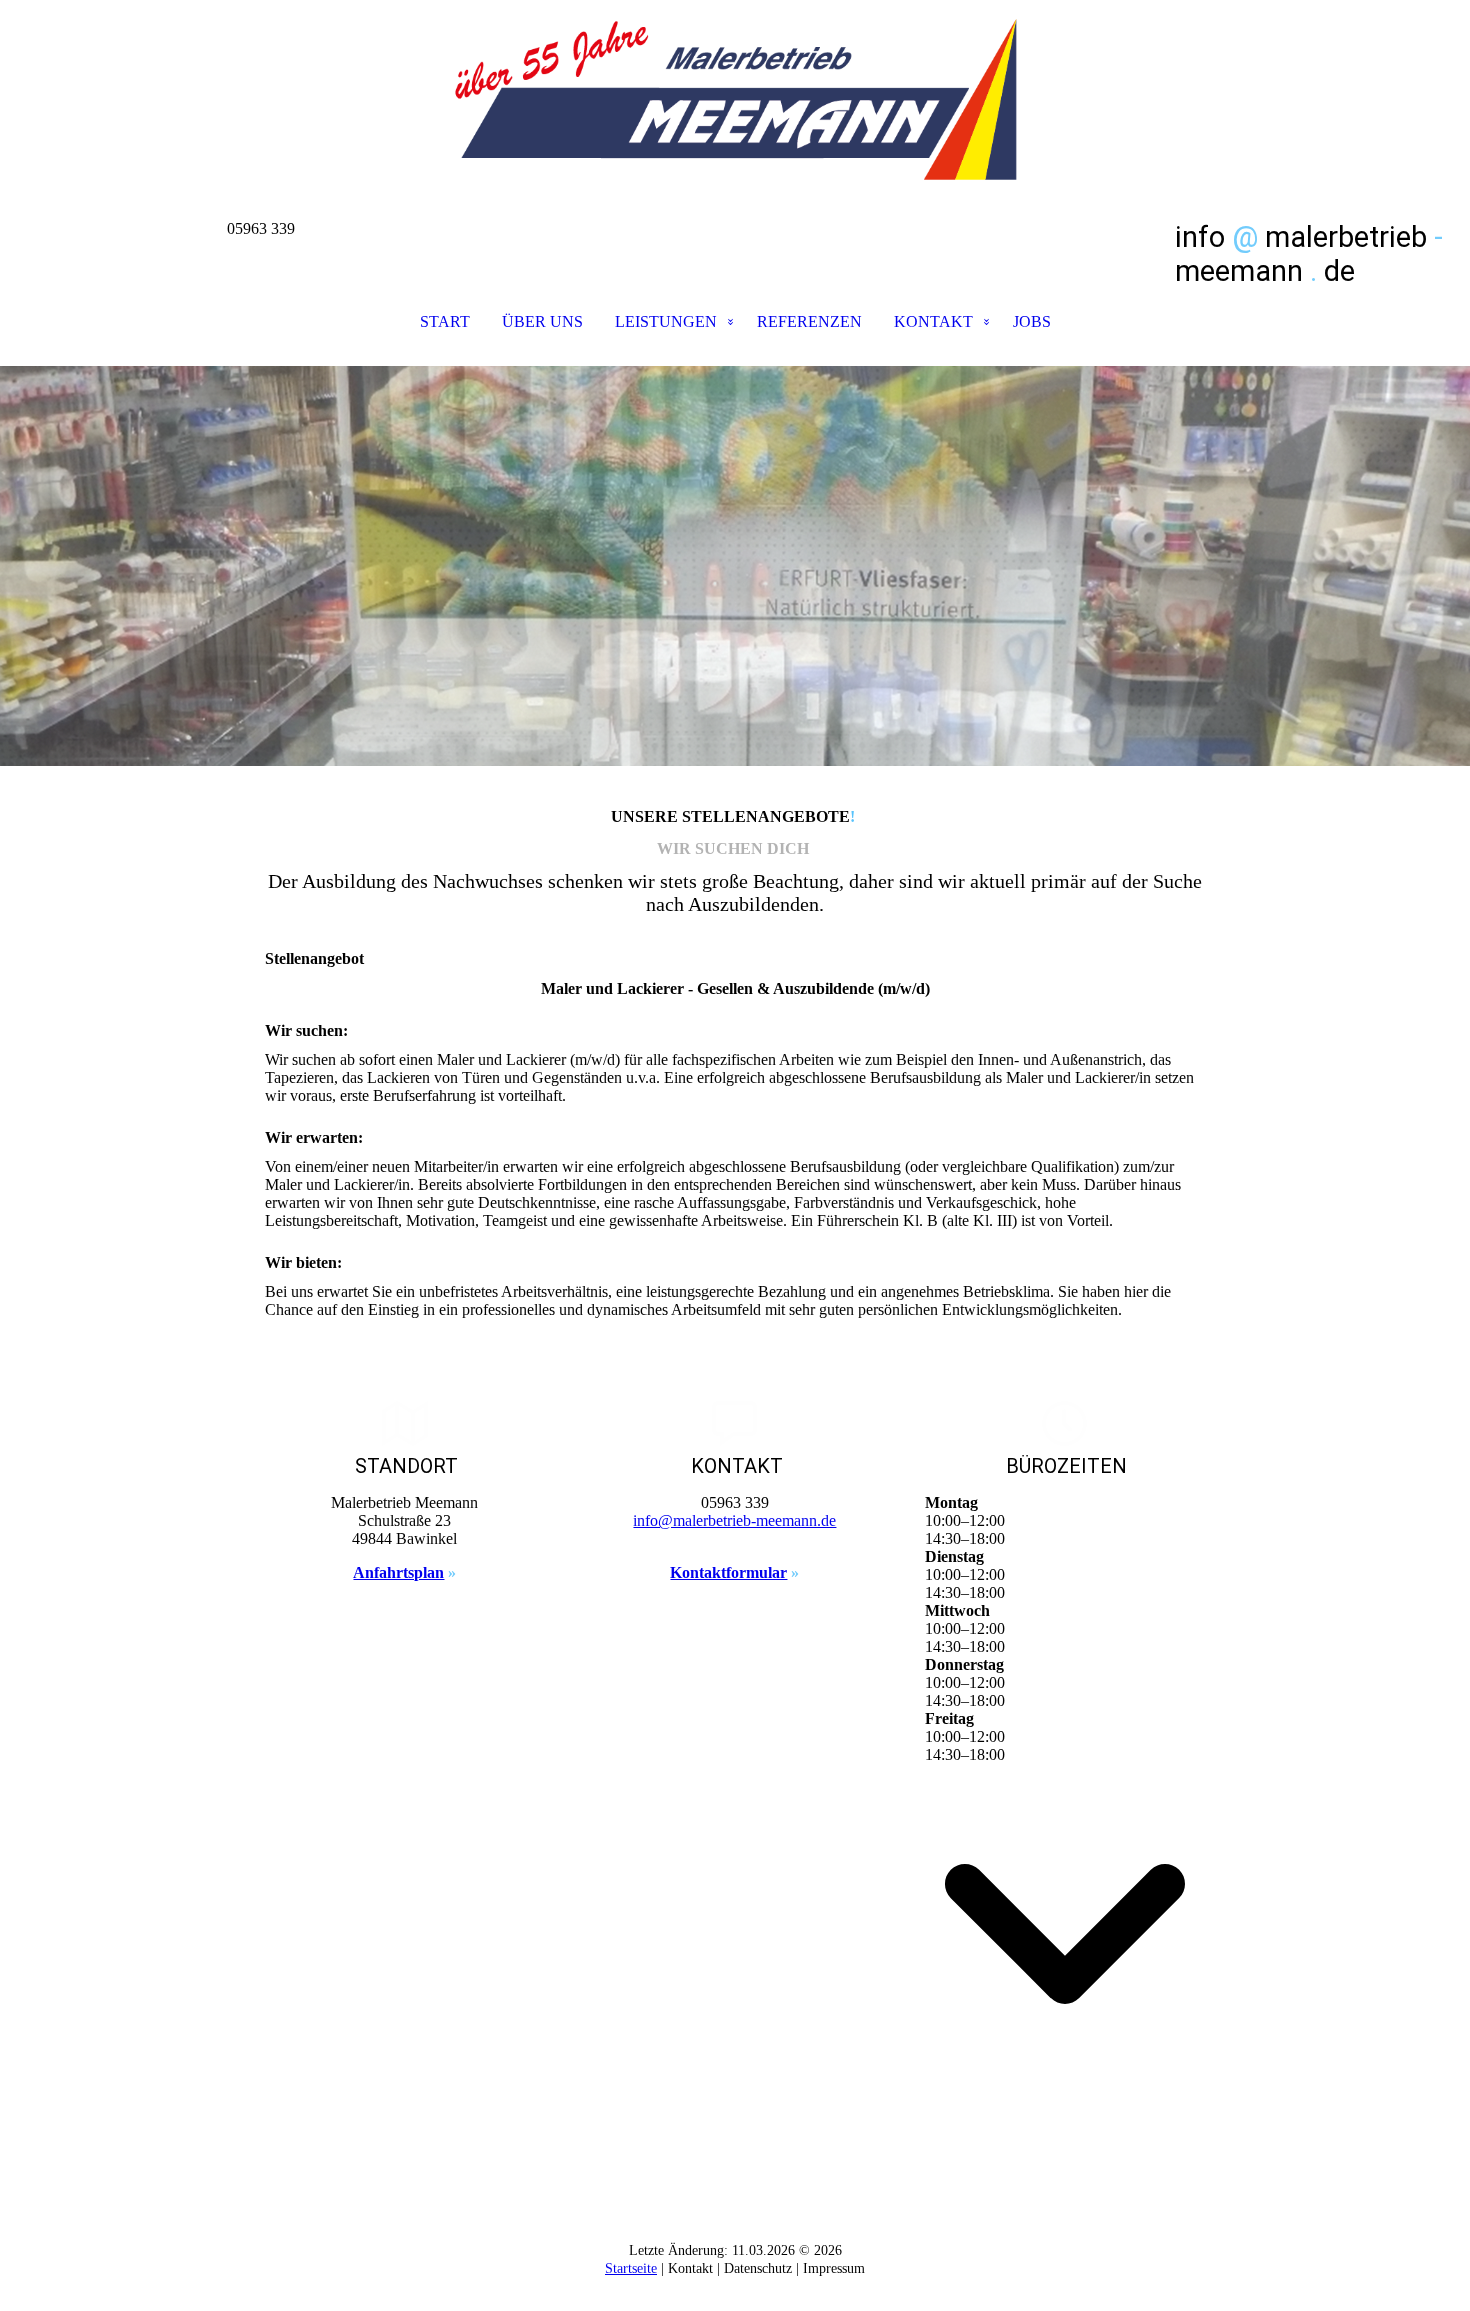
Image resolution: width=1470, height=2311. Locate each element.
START (445, 321)
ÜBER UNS (542, 321)
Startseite (631, 2268)
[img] (735, 100)
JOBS (1032, 321)
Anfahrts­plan (398, 1572)
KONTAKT (933, 321)
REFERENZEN (809, 321)
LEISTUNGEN (666, 321)
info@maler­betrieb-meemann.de (734, 1520)
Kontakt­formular (728, 1572)
